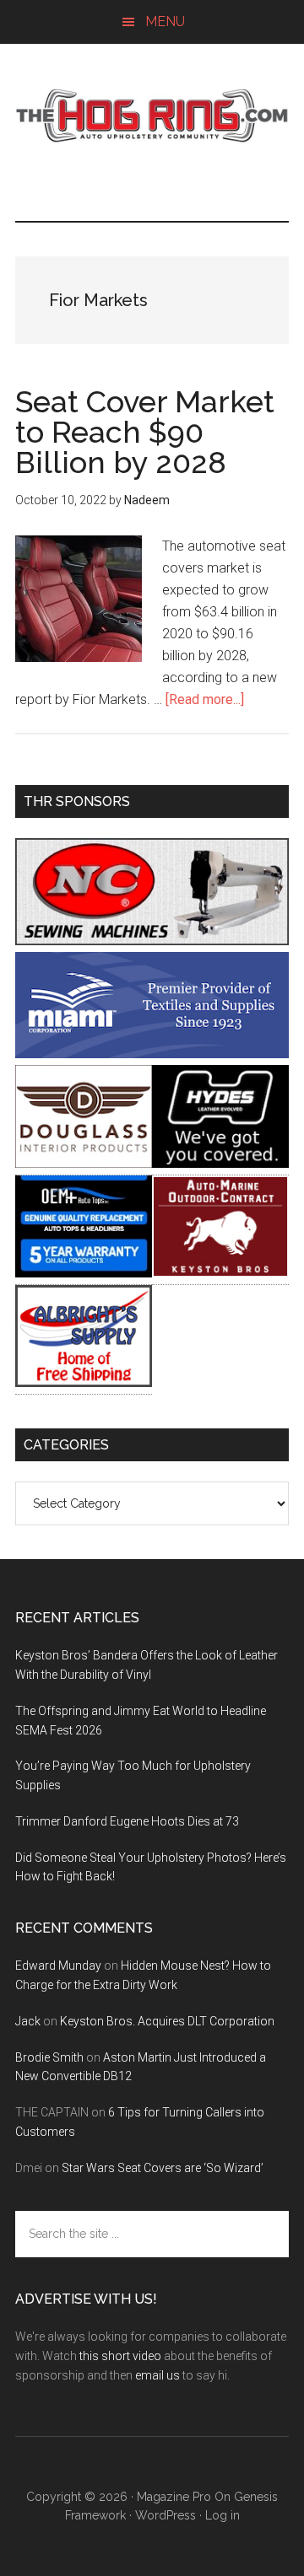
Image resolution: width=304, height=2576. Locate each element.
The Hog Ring (152, 116)
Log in (223, 2515)
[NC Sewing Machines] (152, 941)
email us (157, 2375)
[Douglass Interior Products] (84, 1163)
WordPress (166, 2515)
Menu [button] (165, 22)
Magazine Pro (174, 2497)
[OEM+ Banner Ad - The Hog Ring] (84, 1273)
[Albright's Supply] (84, 1382)
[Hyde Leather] (220, 1163)
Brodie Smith (49, 2057)
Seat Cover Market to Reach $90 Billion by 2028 (145, 432)
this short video (120, 2356)
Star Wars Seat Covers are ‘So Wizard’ (163, 2168)
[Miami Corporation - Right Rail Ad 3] (152, 1054)
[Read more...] (205, 699)
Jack (28, 2021)
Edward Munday (58, 1966)
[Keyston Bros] (220, 1273)
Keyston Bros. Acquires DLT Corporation (167, 2021)
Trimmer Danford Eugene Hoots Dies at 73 (127, 1821)
